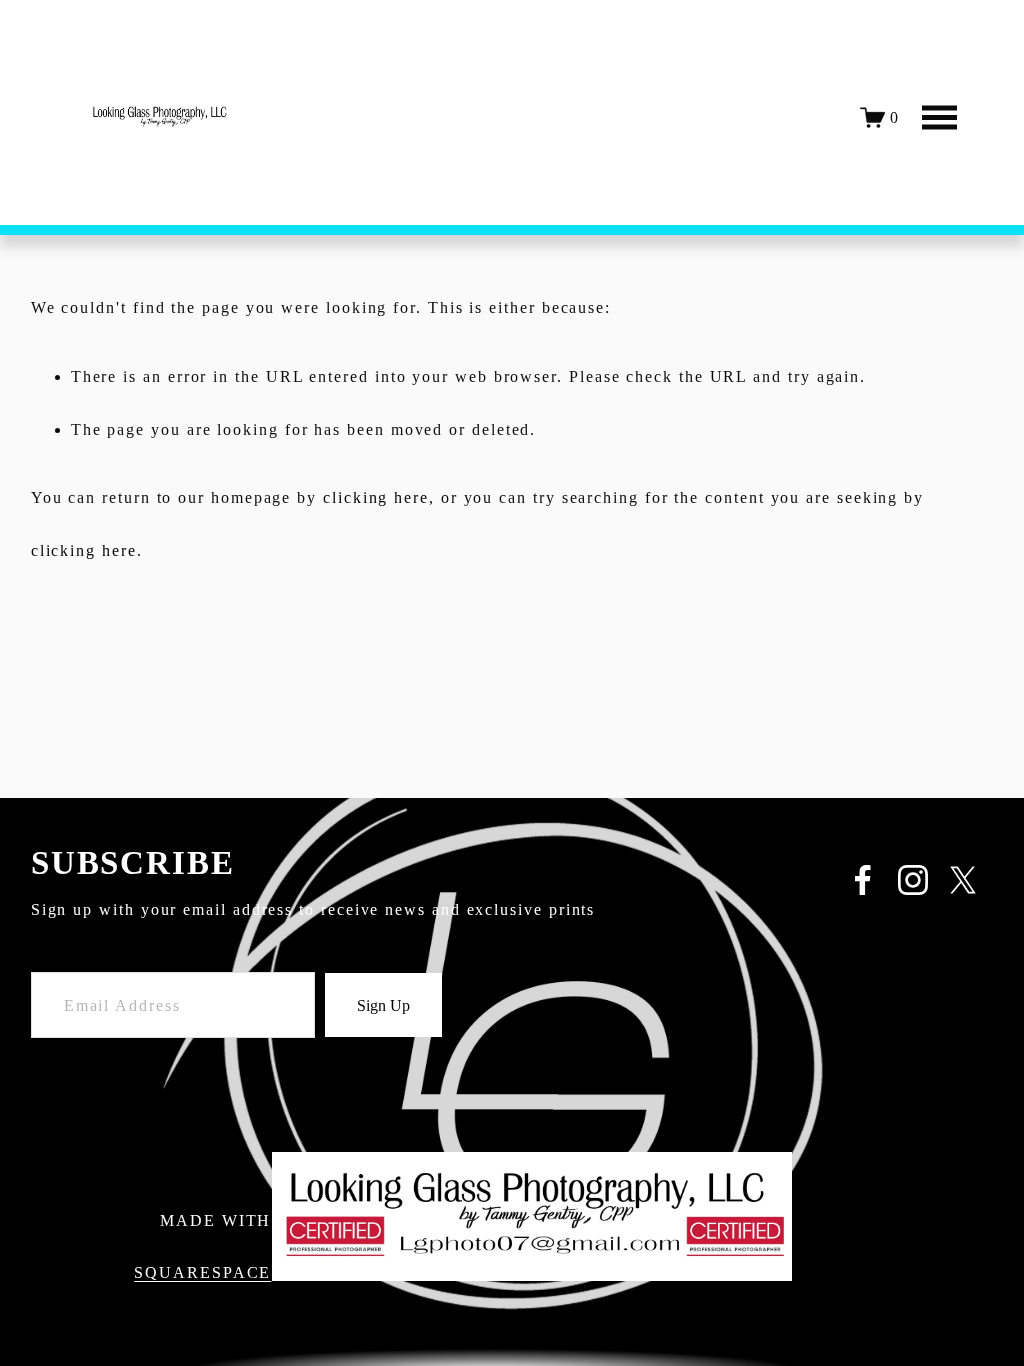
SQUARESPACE (202, 1272)
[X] (963, 880)
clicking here (376, 497)
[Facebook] (863, 880)
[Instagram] (913, 880)
